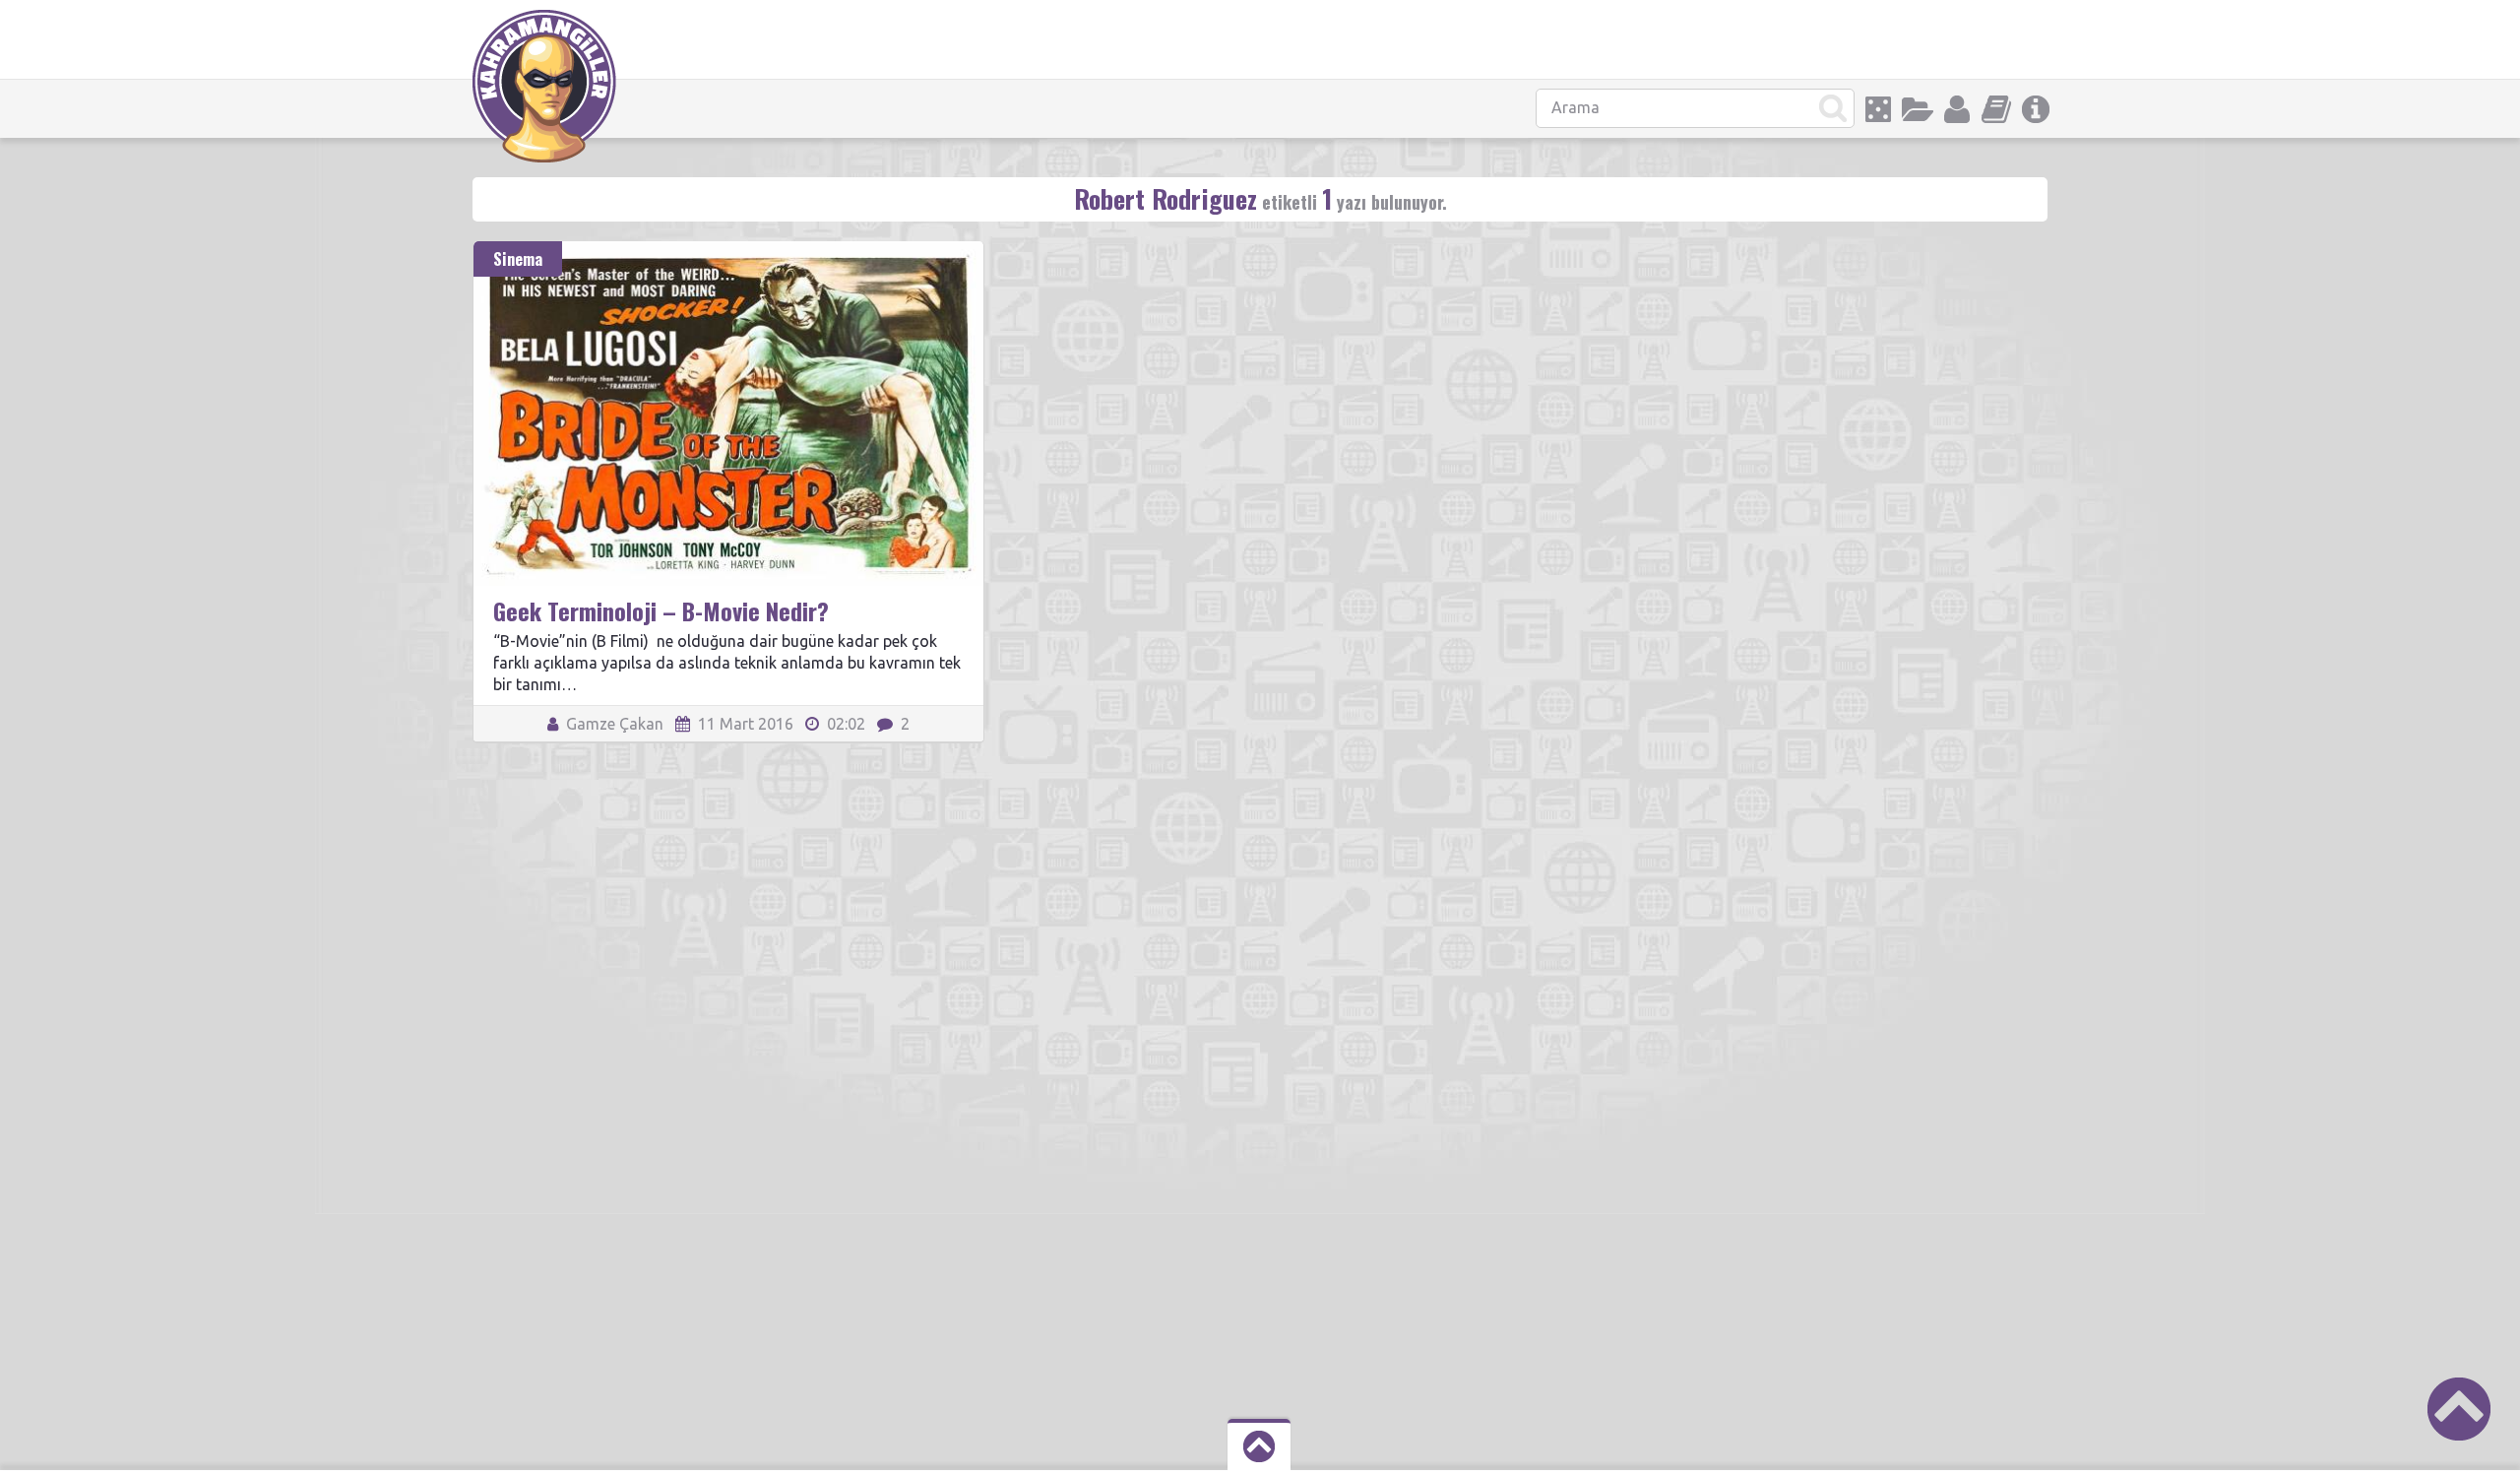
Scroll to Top (2459, 1409)
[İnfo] (2036, 109)
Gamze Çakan (613, 724)
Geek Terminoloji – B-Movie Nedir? (661, 610)
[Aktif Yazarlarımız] (1957, 109)
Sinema (518, 259)
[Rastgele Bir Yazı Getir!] (1878, 109)
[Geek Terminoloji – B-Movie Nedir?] (728, 250)
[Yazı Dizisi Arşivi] (1996, 109)
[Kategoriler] (1918, 109)
